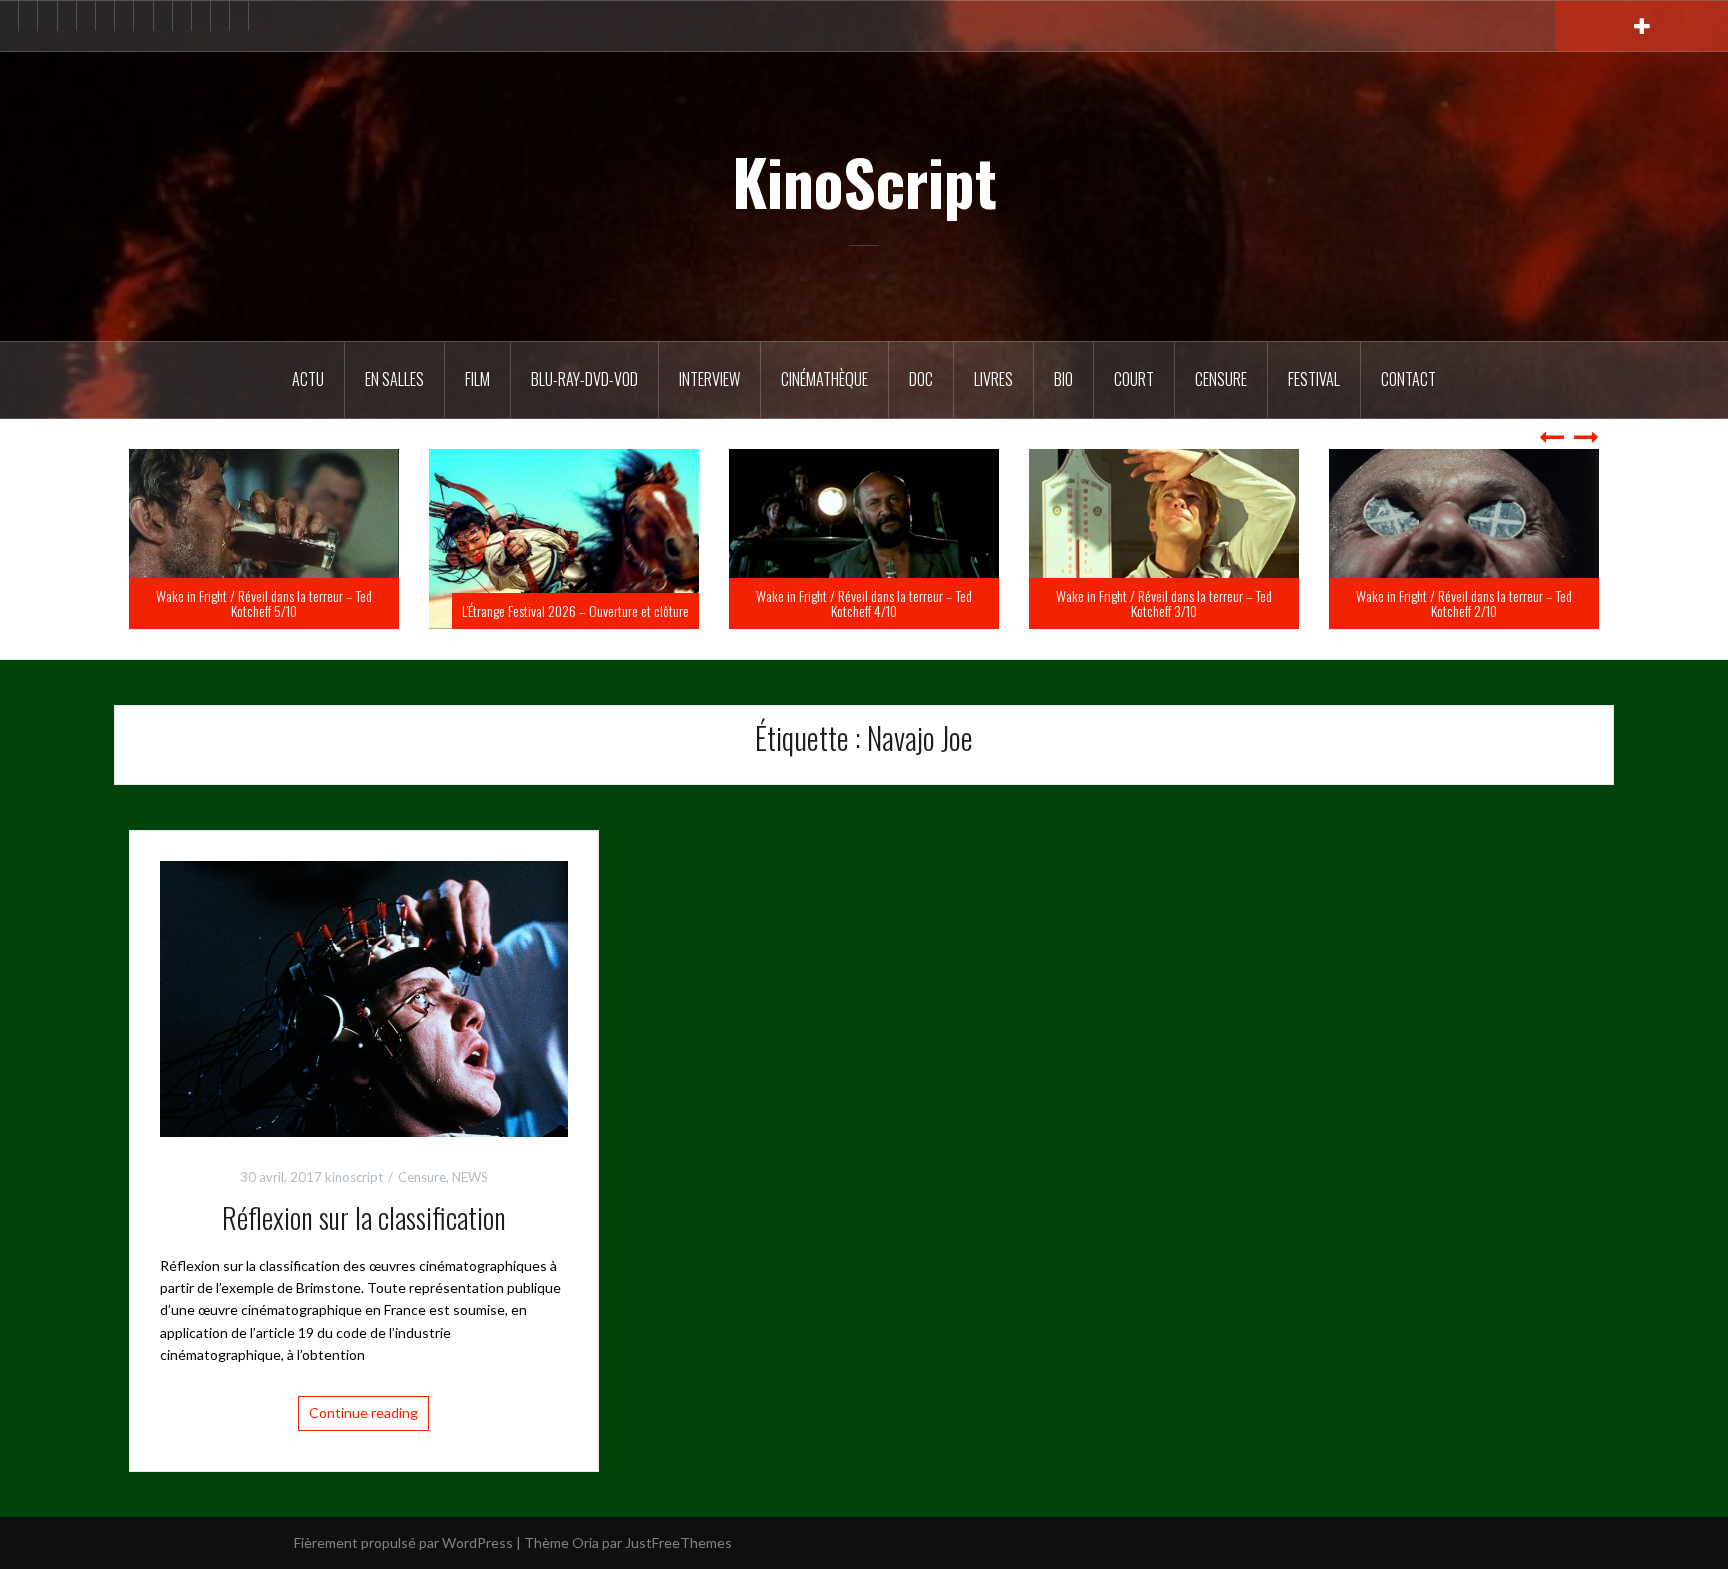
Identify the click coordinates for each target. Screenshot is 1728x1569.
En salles (394, 379)
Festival (1314, 379)
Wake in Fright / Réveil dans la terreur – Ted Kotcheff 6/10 (264, 603)
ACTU (308, 379)
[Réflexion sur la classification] (364, 996)
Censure (1221, 379)
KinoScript (864, 181)
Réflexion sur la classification (364, 1217)
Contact (1408, 379)
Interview (709, 379)
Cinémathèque (824, 379)
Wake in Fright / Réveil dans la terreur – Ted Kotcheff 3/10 (1464, 603)
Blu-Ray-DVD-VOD (584, 379)
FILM (477, 379)
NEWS (470, 1177)
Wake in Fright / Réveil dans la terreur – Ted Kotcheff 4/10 (1164, 603)
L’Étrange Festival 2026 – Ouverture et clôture (875, 610)
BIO (1063, 379)
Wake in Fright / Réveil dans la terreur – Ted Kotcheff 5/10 (564, 603)
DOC (921, 379)
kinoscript (354, 1177)
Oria (585, 1542)
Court (1134, 379)
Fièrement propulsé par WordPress (403, 1542)
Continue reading (363, 1412)
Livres (993, 379)
